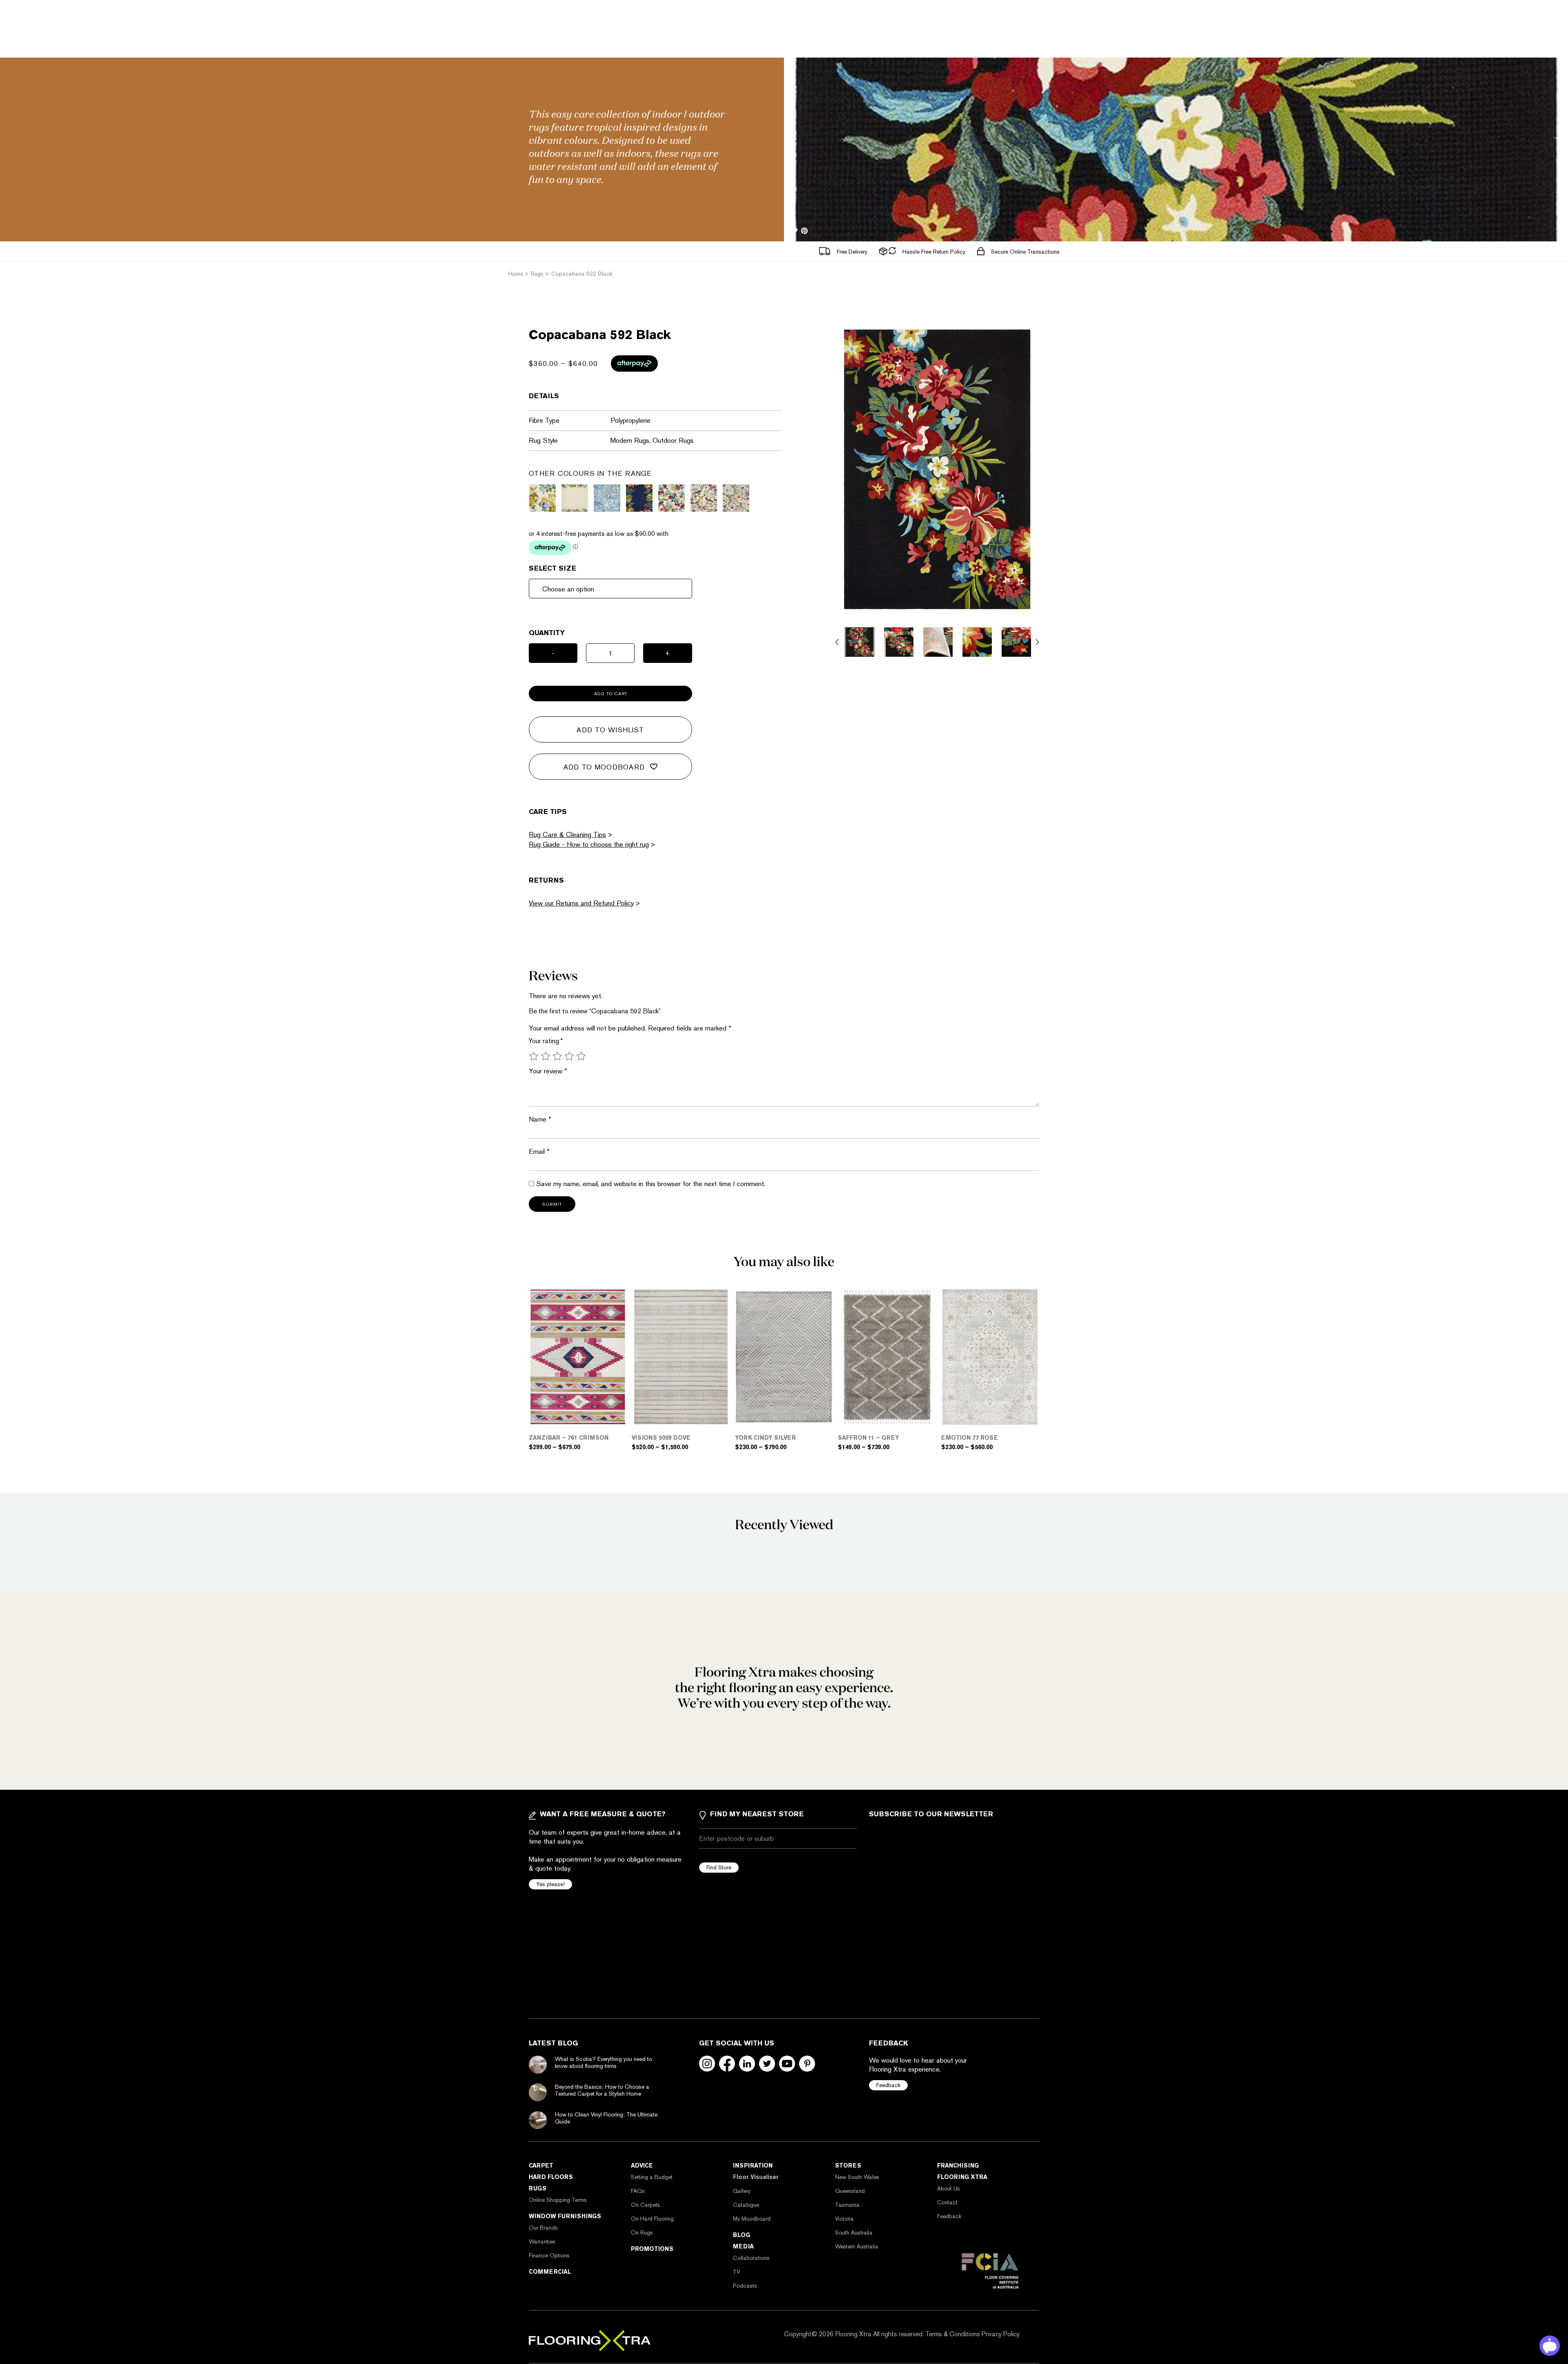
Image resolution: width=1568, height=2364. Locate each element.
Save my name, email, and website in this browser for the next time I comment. (651, 1184)
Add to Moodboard (604, 767)
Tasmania (847, 2205)
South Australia (854, 2232)
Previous (837, 642)
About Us (949, 2188)
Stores (848, 2166)
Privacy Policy (1001, 2334)
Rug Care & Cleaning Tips (567, 834)
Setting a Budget (652, 2177)
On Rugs (642, 2232)
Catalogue (746, 2205)
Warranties (542, 2241)
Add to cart (611, 694)
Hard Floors (551, 2177)
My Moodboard (752, 2219)
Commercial (550, 2272)
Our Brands (543, 2228)
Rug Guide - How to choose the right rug (589, 844)
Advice (642, 2166)
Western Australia (857, 2246)
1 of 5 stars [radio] (534, 1056)
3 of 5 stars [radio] (557, 1056)
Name (540, 1119)
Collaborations (751, 2258)
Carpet (541, 2166)
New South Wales (857, 2177)
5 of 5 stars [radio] (581, 1056)
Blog (742, 2235)
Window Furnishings (565, 2216)
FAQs (638, 2191)
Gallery (742, 2191)
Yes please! (550, 1884)
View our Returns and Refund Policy (581, 903)
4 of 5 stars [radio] (569, 1056)
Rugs (538, 2188)
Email (539, 1151)
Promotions (652, 2249)
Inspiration (753, 2166)
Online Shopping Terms (558, 2200)
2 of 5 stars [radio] (546, 1056)
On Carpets (646, 2205)
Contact (947, 2202)
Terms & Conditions (953, 2334)
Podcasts (745, 2286)
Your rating (546, 1041)
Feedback (888, 2085)
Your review (548, 1071)
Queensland (850, 2191)
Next (1037, 642)
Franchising (958, 2166)
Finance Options (549, 2255)
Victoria (844, 2219)
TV (736, 2272)
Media (743, 2246)
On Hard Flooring (652, 2219)
